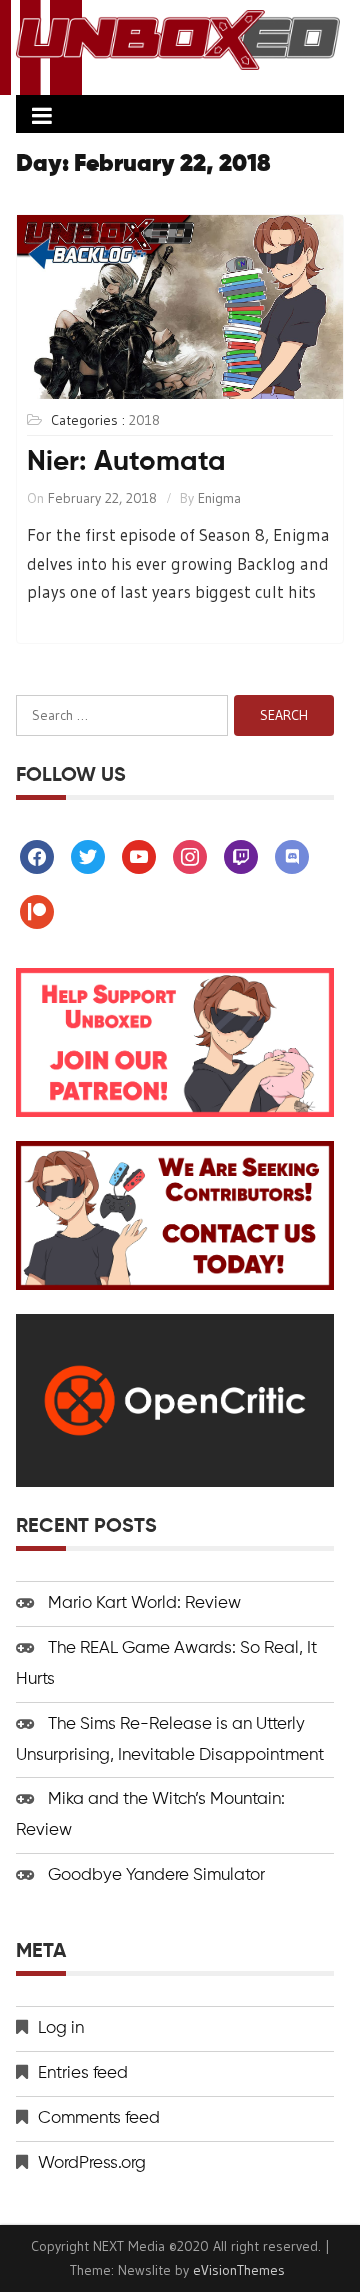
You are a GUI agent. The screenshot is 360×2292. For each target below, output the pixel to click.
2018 (144, 420)
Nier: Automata (126, 462)
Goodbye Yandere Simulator (156, 1875)
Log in (61, 2028)
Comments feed (99, 2118)
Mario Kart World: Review (144, 1603)
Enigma (219, 498)
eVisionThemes (239, 2270)
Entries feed (83, 2073)
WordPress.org (92, 2163)
